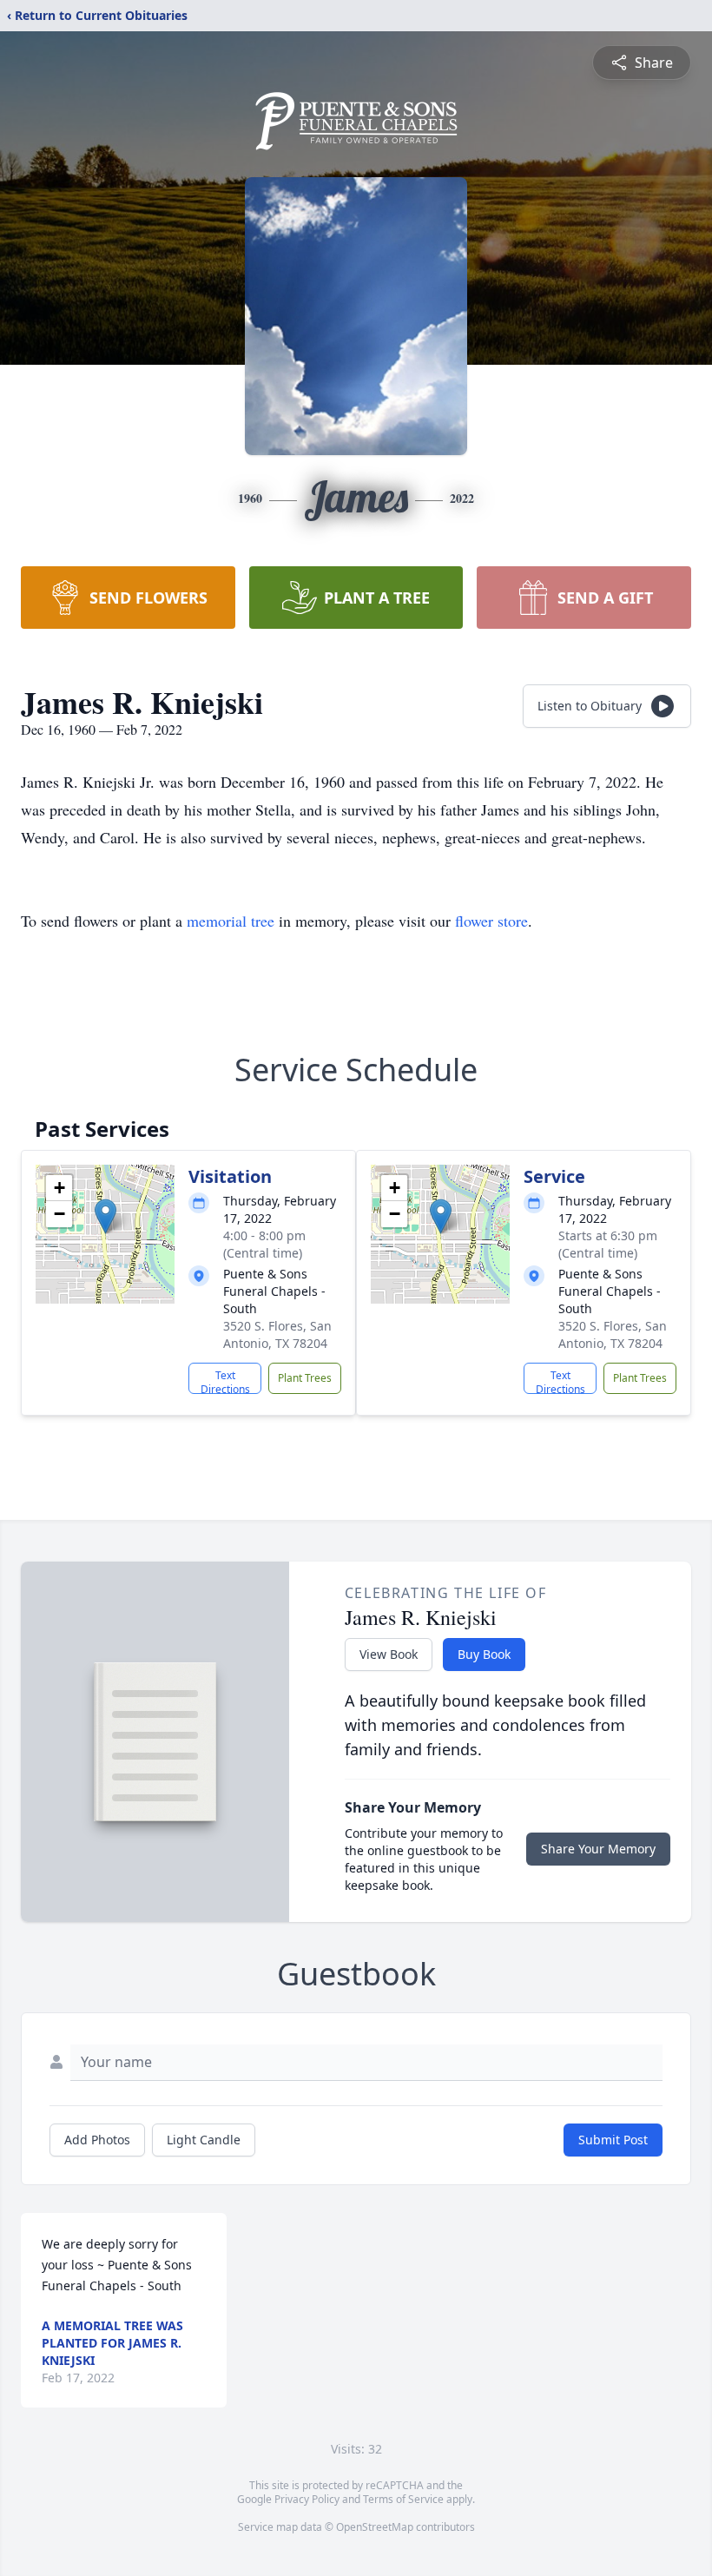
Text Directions (225, 1381)
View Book (389, 1654)
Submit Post (613, 2140)
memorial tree (231, 921)
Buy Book (484, 1654)
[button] (105, 1216)
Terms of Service (403, 2499)
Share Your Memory (598, 1849)
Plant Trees (305, 1378)
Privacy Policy (307, 2499)
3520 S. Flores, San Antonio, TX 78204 (277, 1334)
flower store (491, 921)
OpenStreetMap (375, 2527)
